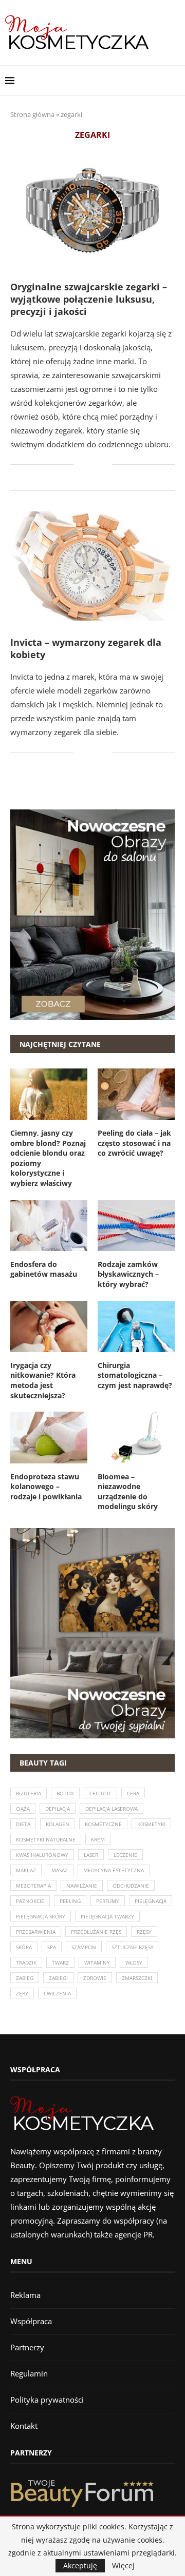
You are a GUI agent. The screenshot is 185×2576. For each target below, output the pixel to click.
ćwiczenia (57, 1993)
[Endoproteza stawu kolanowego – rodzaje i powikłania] (49, 1437)
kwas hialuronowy (42, 1855)
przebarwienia (36, 1932)
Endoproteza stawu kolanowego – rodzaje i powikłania (46, 1487)
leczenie (125, 1855)
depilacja (58, 1809)
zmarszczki (137, 1978)
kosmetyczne (103, 1824)
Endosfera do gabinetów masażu (44, 1269)
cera (133, 1793)
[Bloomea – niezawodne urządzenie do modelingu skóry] (136, 1437)
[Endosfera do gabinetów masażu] (49, 1225)
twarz (60, 1963)
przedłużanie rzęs (96, 1932)
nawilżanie (82, 1886)
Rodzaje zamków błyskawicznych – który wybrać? (128, 1274)
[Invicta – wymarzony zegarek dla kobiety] (92, 566)
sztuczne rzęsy (133, 1947)
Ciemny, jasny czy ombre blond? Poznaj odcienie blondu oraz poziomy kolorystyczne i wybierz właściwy (48, 1158)
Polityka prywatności (47, 2400)
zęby (22, 1993)
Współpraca (31, 2321)
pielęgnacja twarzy (107, 1916)
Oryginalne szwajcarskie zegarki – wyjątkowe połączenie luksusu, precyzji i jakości (89, 299)
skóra (24, 1947)
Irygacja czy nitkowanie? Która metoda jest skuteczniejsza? (43, 1380)
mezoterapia (33, 1886)
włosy (134, 1963)
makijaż (26, 1870)
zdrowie (95, 1978)
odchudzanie (131, 1886)
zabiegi (58, 1978)
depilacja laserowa (112, 1809)
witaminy (97, 1963)
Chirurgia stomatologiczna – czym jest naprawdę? (135, 1375)
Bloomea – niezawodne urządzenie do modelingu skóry (128, 1492)
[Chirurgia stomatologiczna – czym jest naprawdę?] (136, 1326)
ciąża (23, 1809)
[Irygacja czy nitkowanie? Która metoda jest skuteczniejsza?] (49, 1326)
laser (91, 1855)
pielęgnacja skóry (41, 1916)
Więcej (123, 2566)
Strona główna (32, 114)
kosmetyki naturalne (46, 1839)
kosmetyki (151, 1824)
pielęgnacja (151, 1901)
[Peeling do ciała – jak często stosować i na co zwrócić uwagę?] (136, 1094)
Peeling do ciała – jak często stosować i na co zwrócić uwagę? (134, 1143)
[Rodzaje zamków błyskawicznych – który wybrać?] (136, 1225)
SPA (52, 1947)
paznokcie (30, 1901)
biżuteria (29, 1793)
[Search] (175, 81)
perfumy (108, 1901)
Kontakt (24, 2426)
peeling (70, 1901)
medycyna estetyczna (114, 1870)
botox (65, 1793)
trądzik (26, 1963)
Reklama (25, 2295)
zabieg (25, 1978)
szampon (84, 1947)
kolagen (58, 1824)
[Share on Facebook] (89, 465)
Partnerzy (27, 2347)
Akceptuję (80, 2565)
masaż (60, 1870)
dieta (23, 1824)
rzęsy (144, 1932)
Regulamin (29, 2373)
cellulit (100, 1793)
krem (98, 1839)
